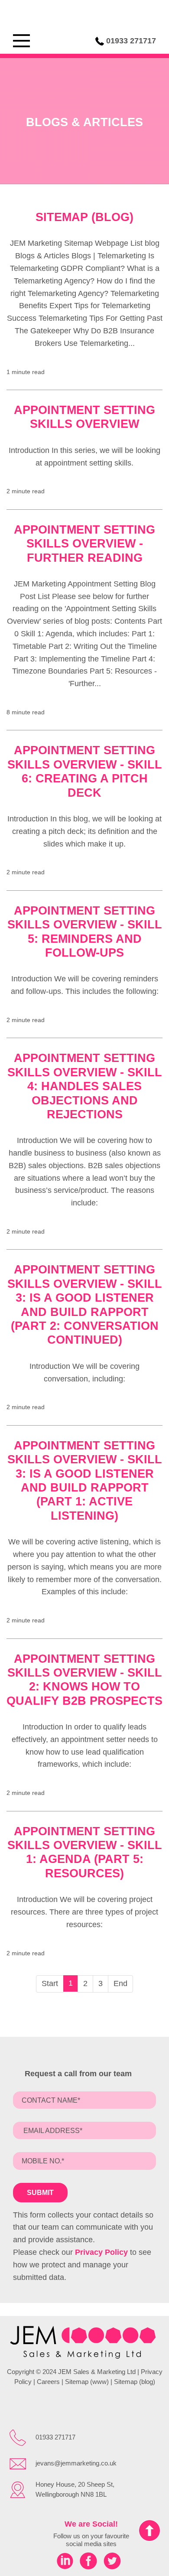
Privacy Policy (101, 2252)
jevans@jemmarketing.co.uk (76, 2463)
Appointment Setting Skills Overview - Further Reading (84, 544)
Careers (48, 2382)
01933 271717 (131, 41)
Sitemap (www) (87, 2382)
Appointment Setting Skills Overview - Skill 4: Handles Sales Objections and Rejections (85, 1086)
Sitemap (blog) (84, 217)
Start (50, 1983)
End (120, 1983)
